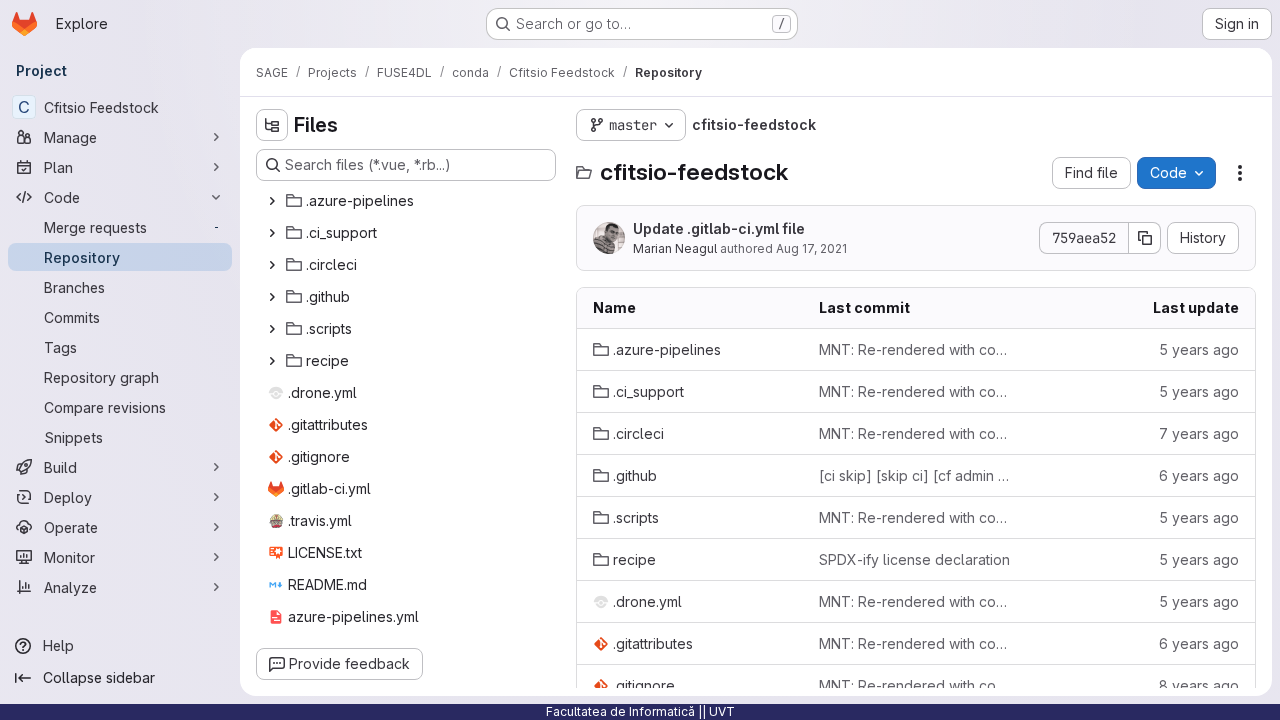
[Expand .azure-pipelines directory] (272, 201)
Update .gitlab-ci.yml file (719, 228)
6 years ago (1199, 475)
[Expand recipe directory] (272, 361)
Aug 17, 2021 (811, 248)
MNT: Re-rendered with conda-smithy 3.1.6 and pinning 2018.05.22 (916, 685)
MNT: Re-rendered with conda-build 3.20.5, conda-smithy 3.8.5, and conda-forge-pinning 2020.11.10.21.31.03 (916, 349)
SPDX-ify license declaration (914, 559)
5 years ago (1199, 349)
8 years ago (1199, 685)
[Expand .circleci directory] (272, 265)
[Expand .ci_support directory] (272, 233)
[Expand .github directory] (272, 297)
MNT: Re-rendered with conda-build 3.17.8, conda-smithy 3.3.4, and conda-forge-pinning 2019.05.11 (916, 433)
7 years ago (1199, 433)
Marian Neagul (675, 248)
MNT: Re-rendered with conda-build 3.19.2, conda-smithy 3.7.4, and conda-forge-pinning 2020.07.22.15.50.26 (916, 643)
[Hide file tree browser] (272, 125)
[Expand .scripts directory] (272, 329)
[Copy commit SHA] (1145, 238)
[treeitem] (408, 201)
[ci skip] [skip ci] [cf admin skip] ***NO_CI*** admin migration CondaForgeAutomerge (916, 475)
